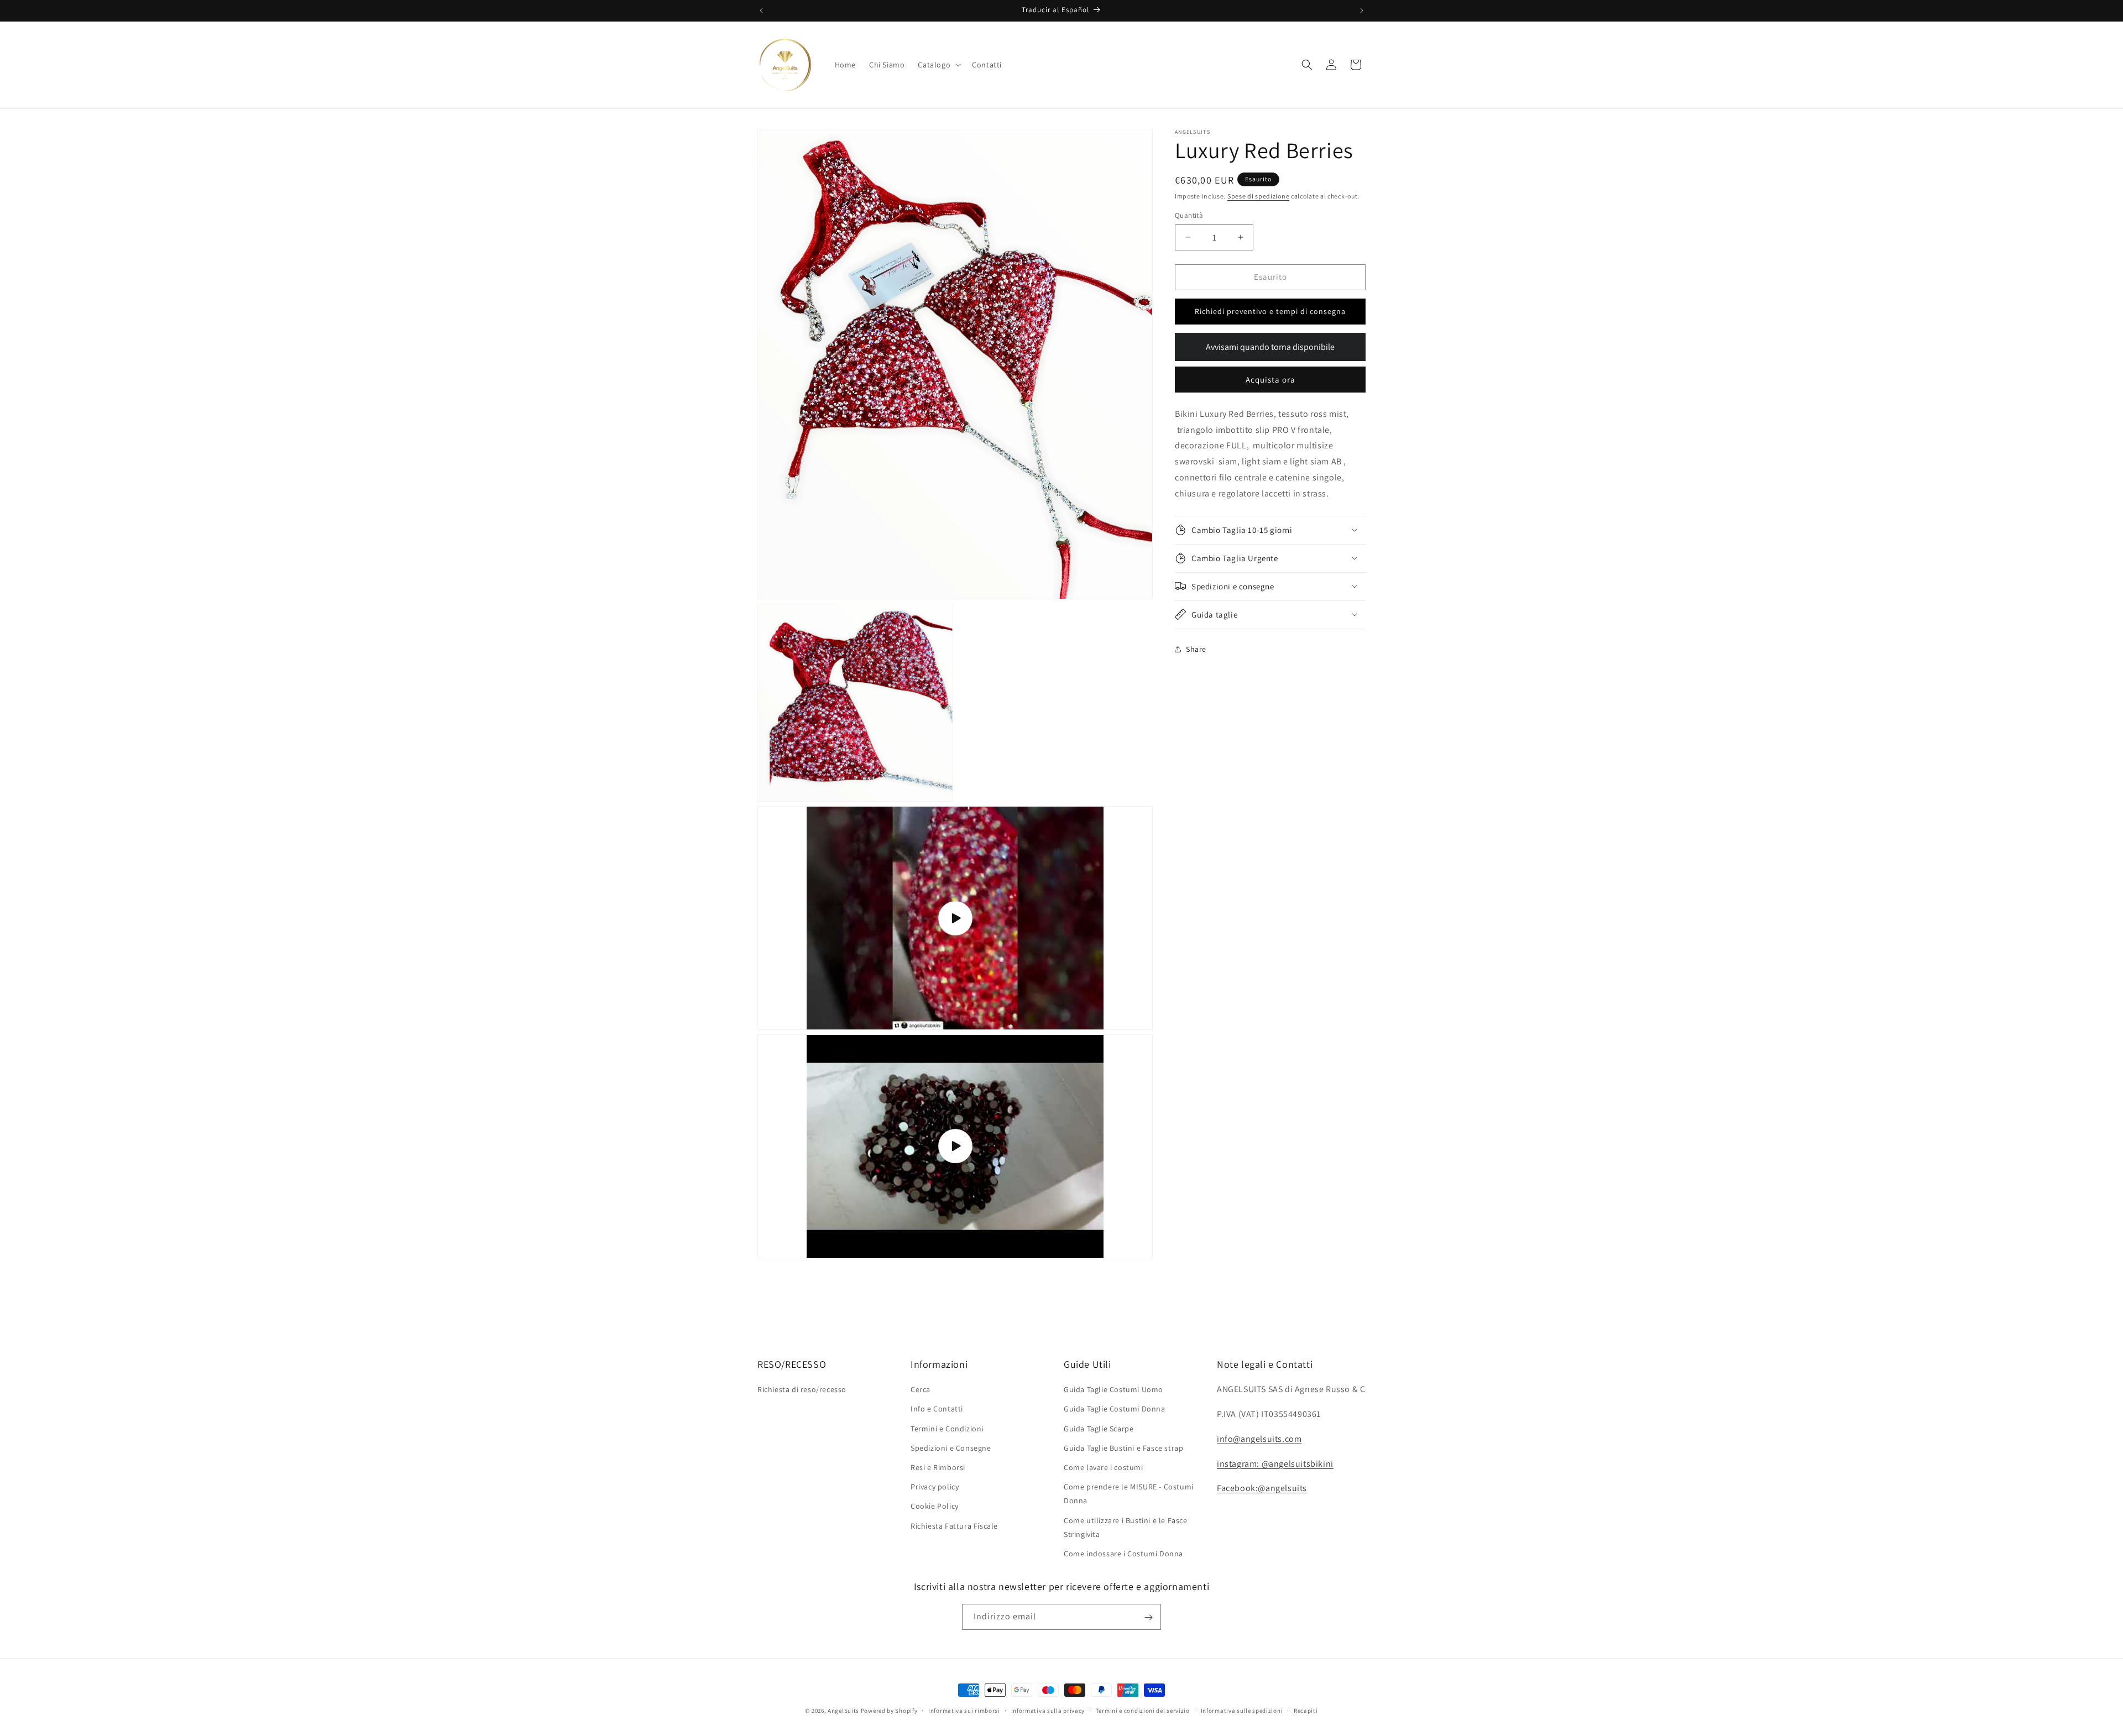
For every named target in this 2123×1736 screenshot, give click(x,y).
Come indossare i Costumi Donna (1123, 1554)
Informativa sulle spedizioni (1242, 1710)
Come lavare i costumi (1104, 1467)
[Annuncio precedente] (761, 11)
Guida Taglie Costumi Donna (1115, 1409)
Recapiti (1306, 1710)
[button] (938, 65)
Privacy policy (935, 1487)
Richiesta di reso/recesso (802, 1389)
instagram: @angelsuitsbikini (1275, 1464)
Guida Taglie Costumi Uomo (1113, 1389)
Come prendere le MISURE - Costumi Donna (1129, 1494)
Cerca (921, 1389)
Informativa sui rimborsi (964, 1710)
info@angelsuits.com (1259, 1439)
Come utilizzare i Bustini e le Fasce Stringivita (1126, 1527)
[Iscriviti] (1148, 1617)
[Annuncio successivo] (1362, 11)
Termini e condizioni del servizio (1143, 1710)
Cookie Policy (935, 1506)
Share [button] (1196, 649)
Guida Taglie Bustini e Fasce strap (1123, 1448)
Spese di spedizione (1258, 196)
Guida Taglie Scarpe (1099, 1429)
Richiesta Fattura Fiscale (954, 1526)
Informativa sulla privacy (1048, 1710)
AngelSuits (843, 1711)
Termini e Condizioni (947, 1429)
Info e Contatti (937, 1409)
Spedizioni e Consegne (951, 1448)
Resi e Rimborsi (938, 1467)
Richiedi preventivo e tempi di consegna (1270, 311)
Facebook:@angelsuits (1262, 1489)
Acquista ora (1270, 379)
